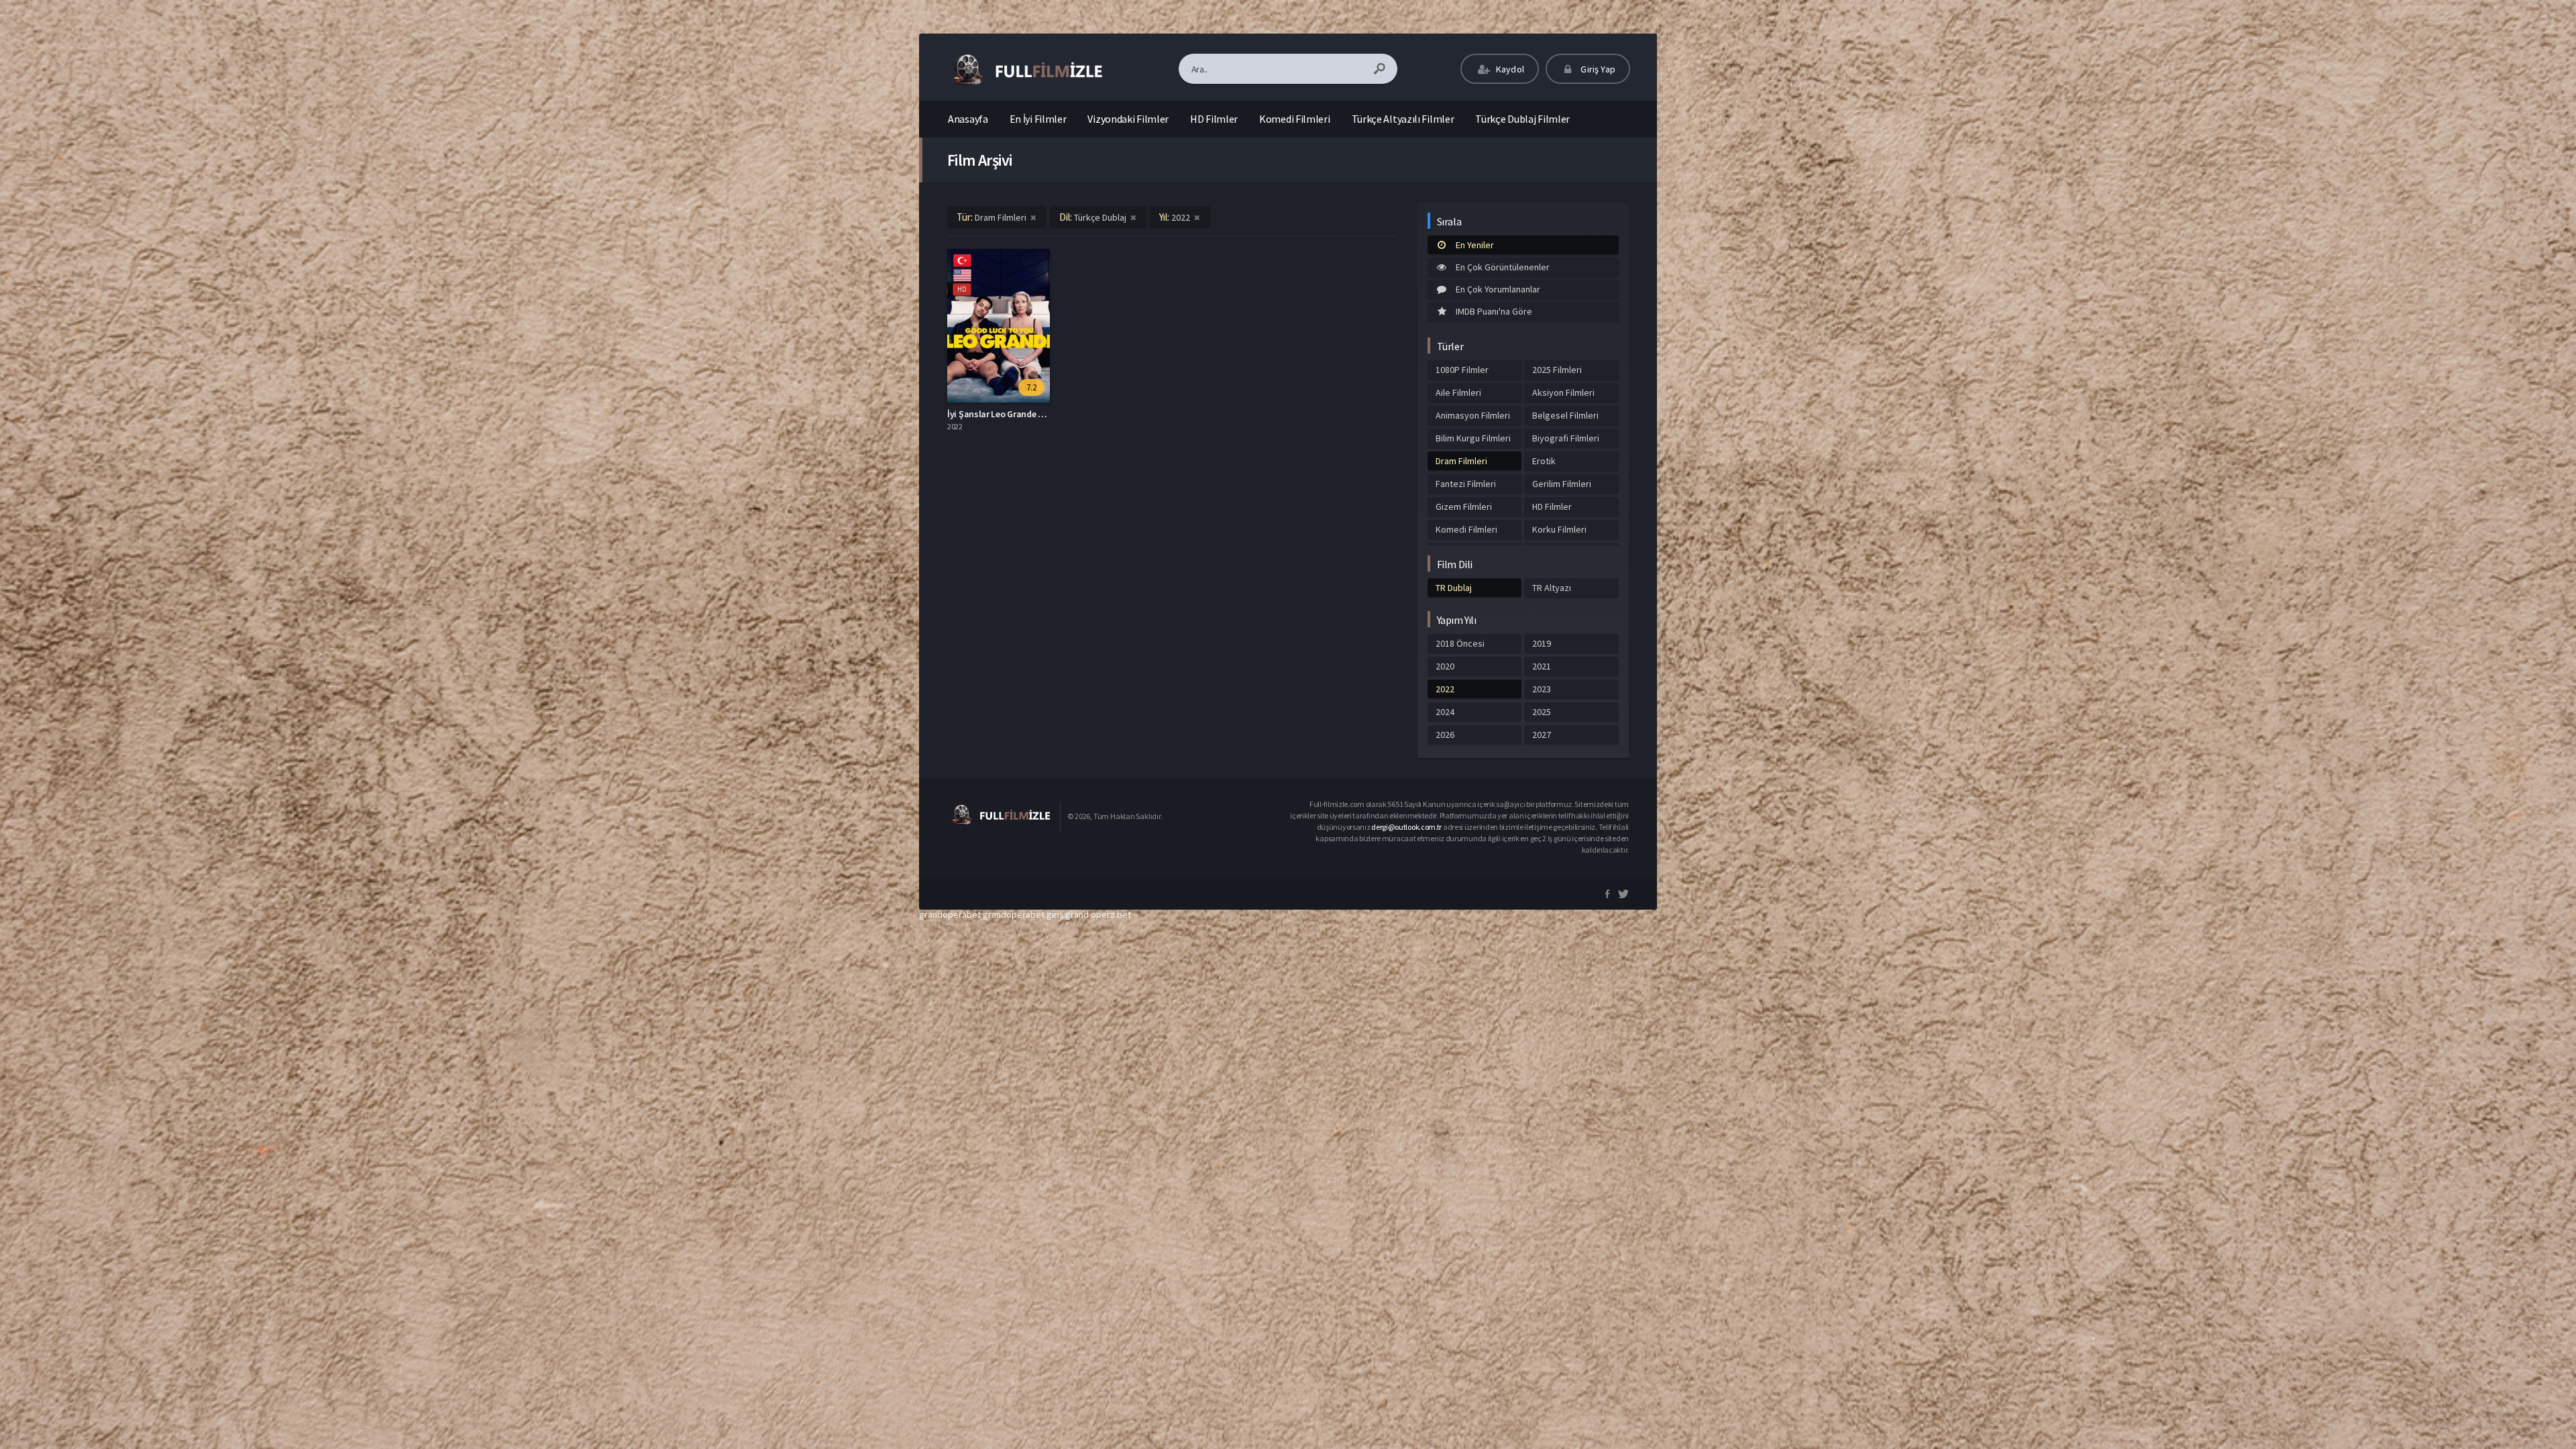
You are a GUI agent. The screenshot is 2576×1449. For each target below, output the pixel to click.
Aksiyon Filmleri (1563, 392)
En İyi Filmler (1038, 119)
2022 (1445, 689)
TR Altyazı (1552, 588)
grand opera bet (1098, 914)
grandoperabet (950, 914)
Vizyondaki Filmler (1128, 119)
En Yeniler (1475, 245)
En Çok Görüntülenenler (1503, 267)
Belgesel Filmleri (1565, 415)
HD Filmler (1214, 119)
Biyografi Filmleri (1566, 438)
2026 (1445, 735)
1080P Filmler (1462, 370)
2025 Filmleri (1557, 370)
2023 (1542, 689)
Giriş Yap (1597, 69)
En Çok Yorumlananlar (1498, 289)
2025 (1542, 712)
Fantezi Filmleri (1466, 484)
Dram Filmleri (1461, 461)
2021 (1542, 666)
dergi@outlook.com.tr (1406, 827)
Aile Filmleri (1458, 392)
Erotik (1544, 461)
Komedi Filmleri (1295, 119)
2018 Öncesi (1460, 643)
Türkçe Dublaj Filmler (1522, 119)
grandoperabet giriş (1023, 914)
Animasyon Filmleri (1473, 415)
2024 (1445, 712)
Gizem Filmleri (1464, 506)
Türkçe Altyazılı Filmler (1403, 119)
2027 (1542, 735)
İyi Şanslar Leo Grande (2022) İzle (1013, 414)
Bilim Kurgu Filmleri (1473, 438)
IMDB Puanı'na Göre (1494, 311)
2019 (1542, 643)
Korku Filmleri (1559, 529)
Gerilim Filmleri (1562, 484)
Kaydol (1509, 69)
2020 (1445, 666)
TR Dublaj (1454, 588)
